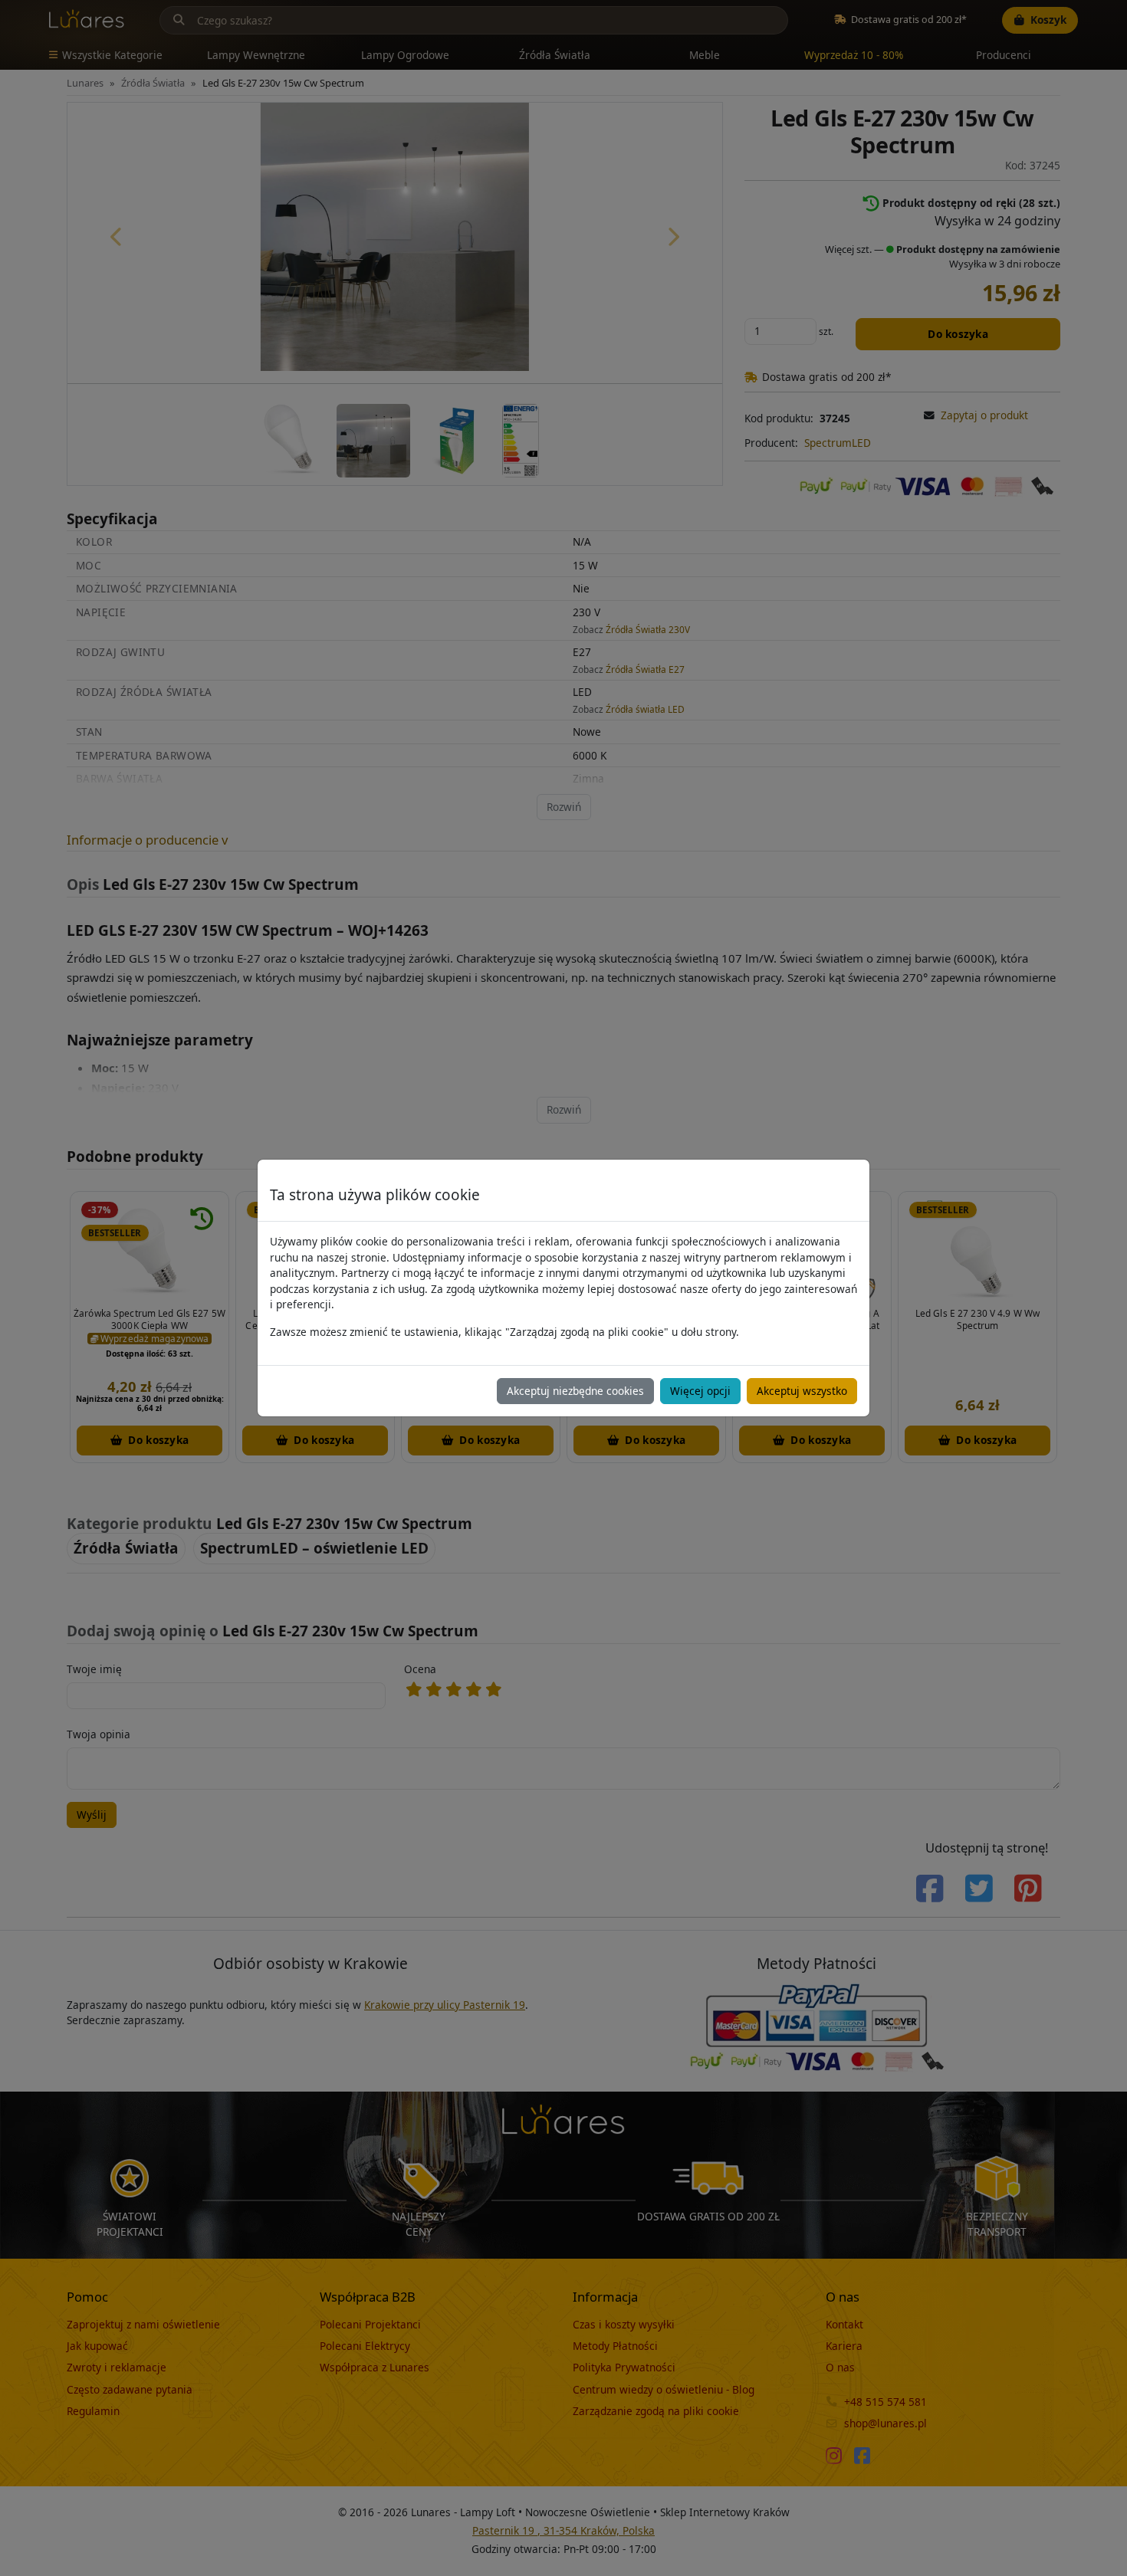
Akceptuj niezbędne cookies (575, 1391)
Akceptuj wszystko (802, 1391)
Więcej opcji (700, 1391)
